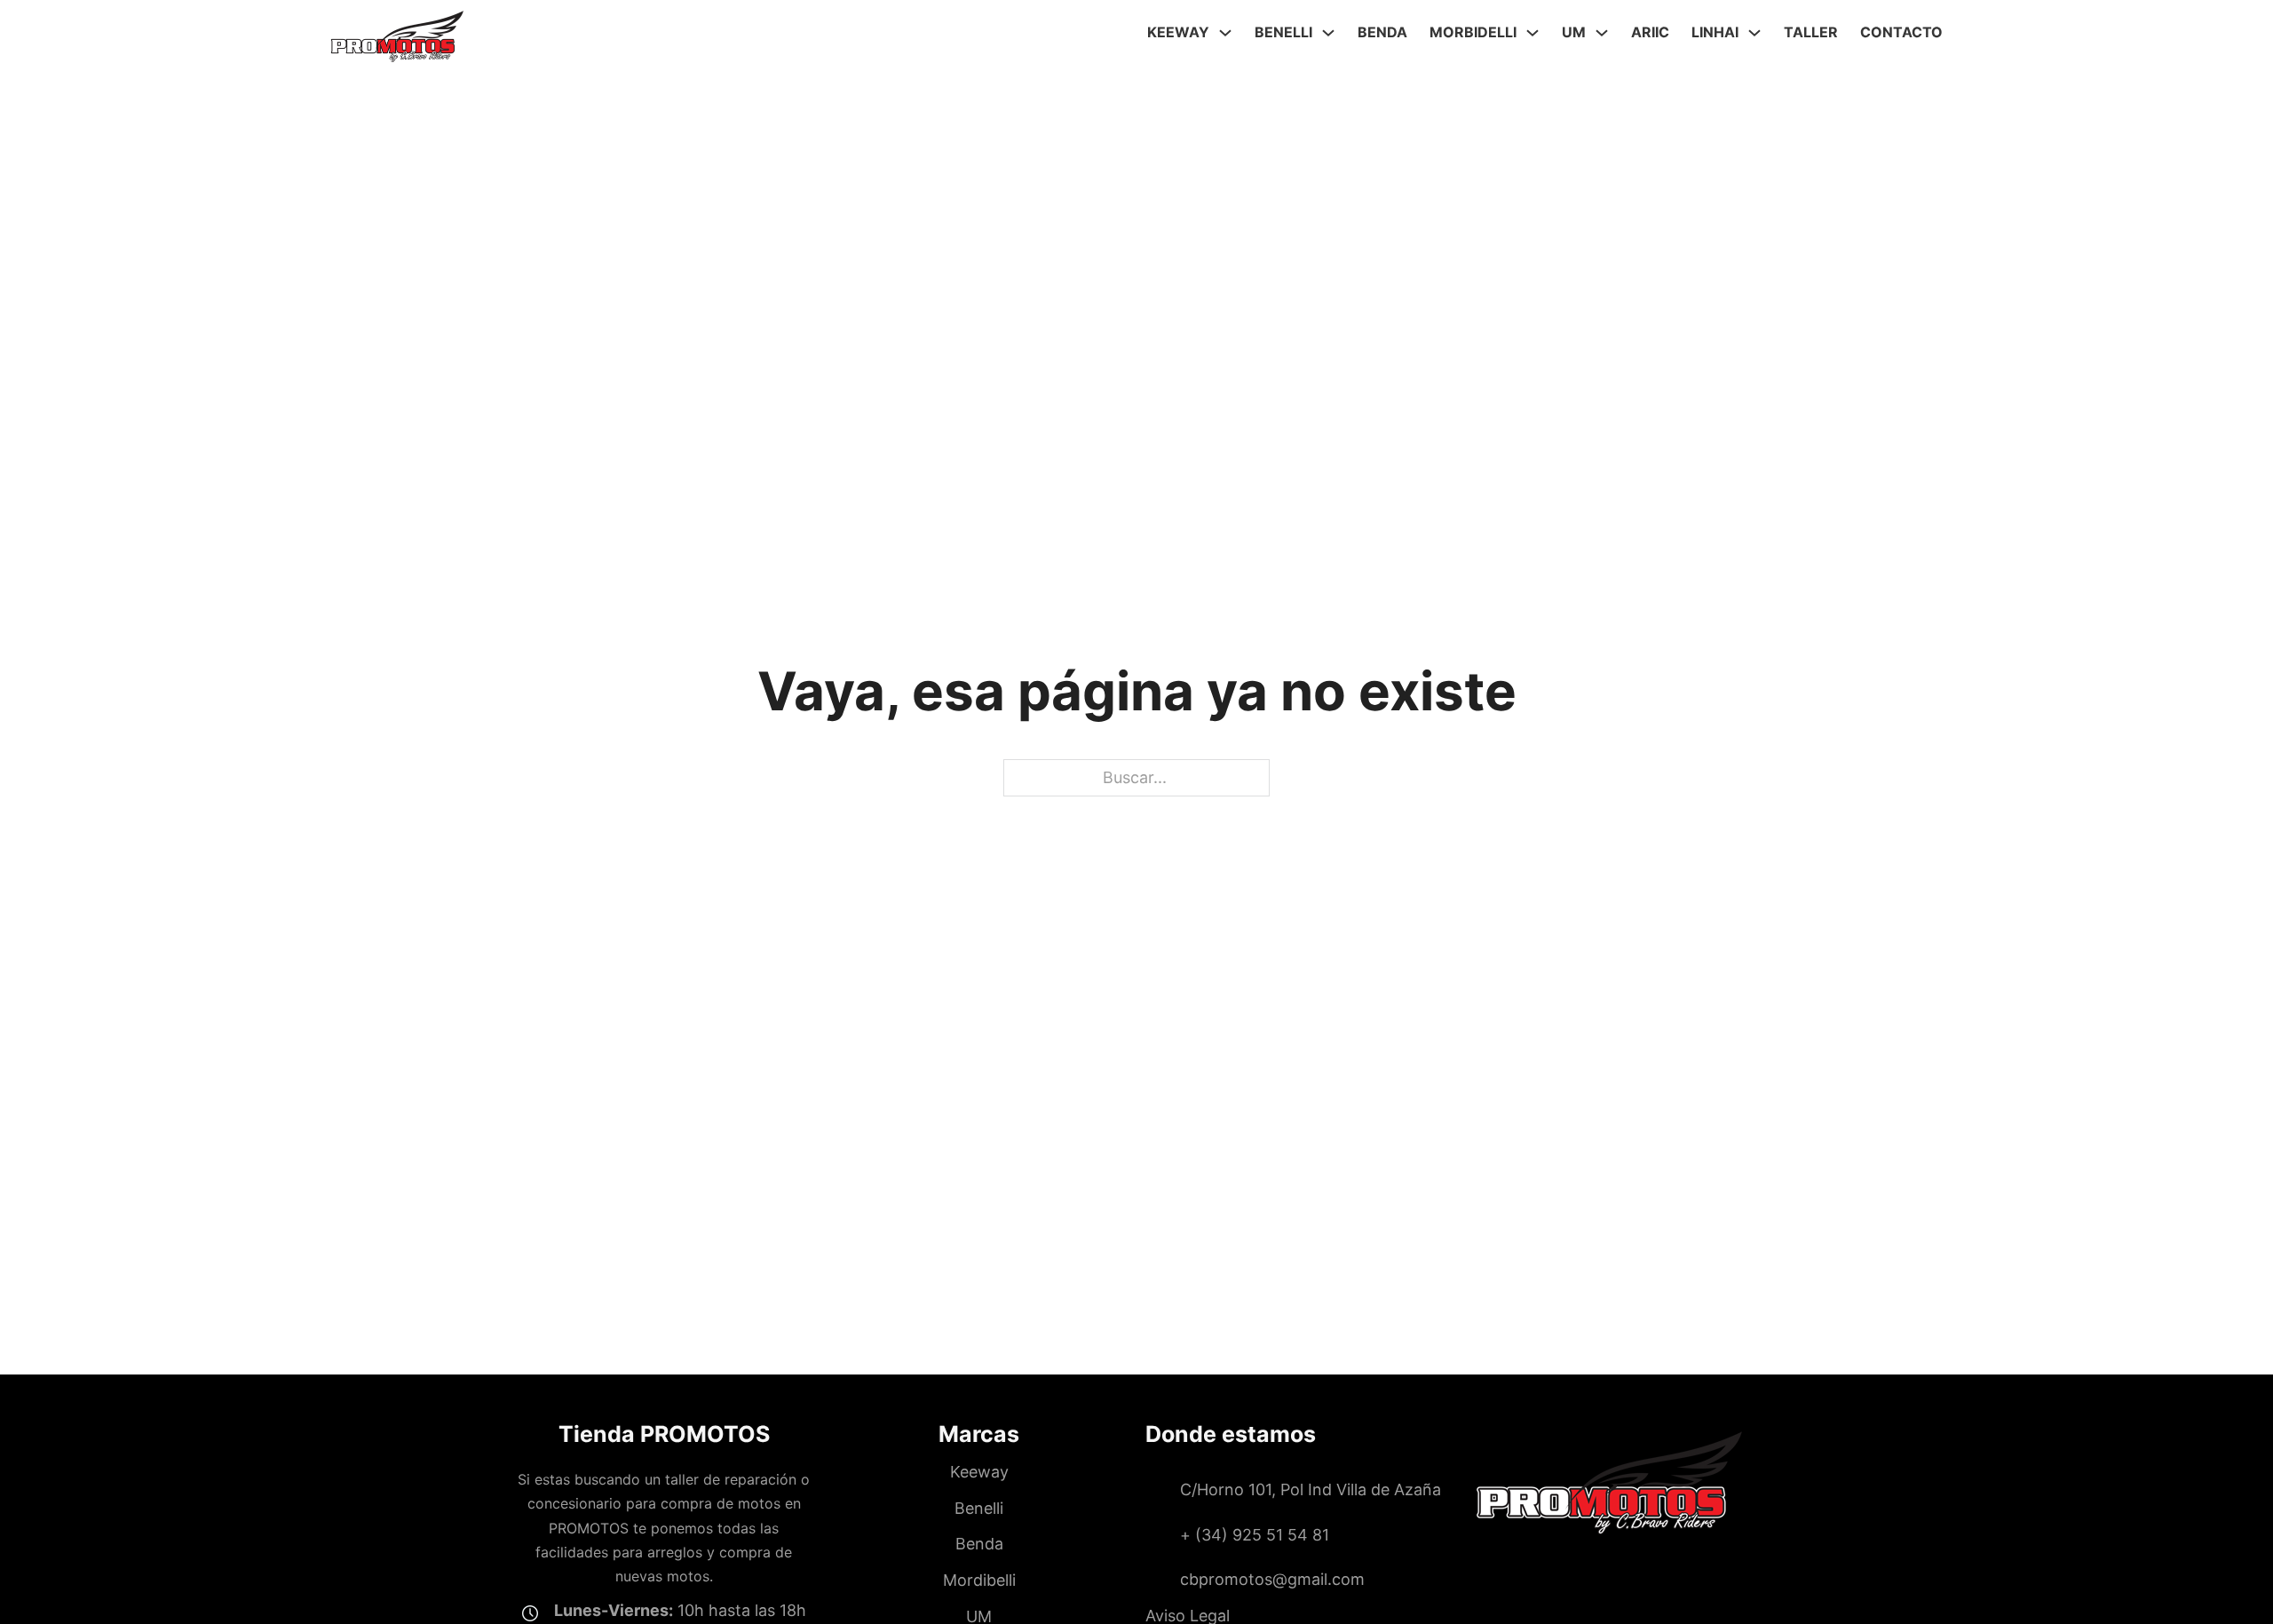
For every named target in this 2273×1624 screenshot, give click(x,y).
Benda (1382, 32)
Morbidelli (1473, 32)
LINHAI (1715, 32)
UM (1574, 32)
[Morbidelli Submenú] (1532, 33)
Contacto (1901, 32)
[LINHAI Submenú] (1754, 33)
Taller (1811, 32)
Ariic (1650, 32)
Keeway (979, 1472)
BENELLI (1283, 32)
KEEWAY (1178, 32)
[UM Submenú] (1602, 33)
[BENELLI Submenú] (1328, 33)
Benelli (979, 1508)
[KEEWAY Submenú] (1225, 33)
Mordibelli (979, 1580)
